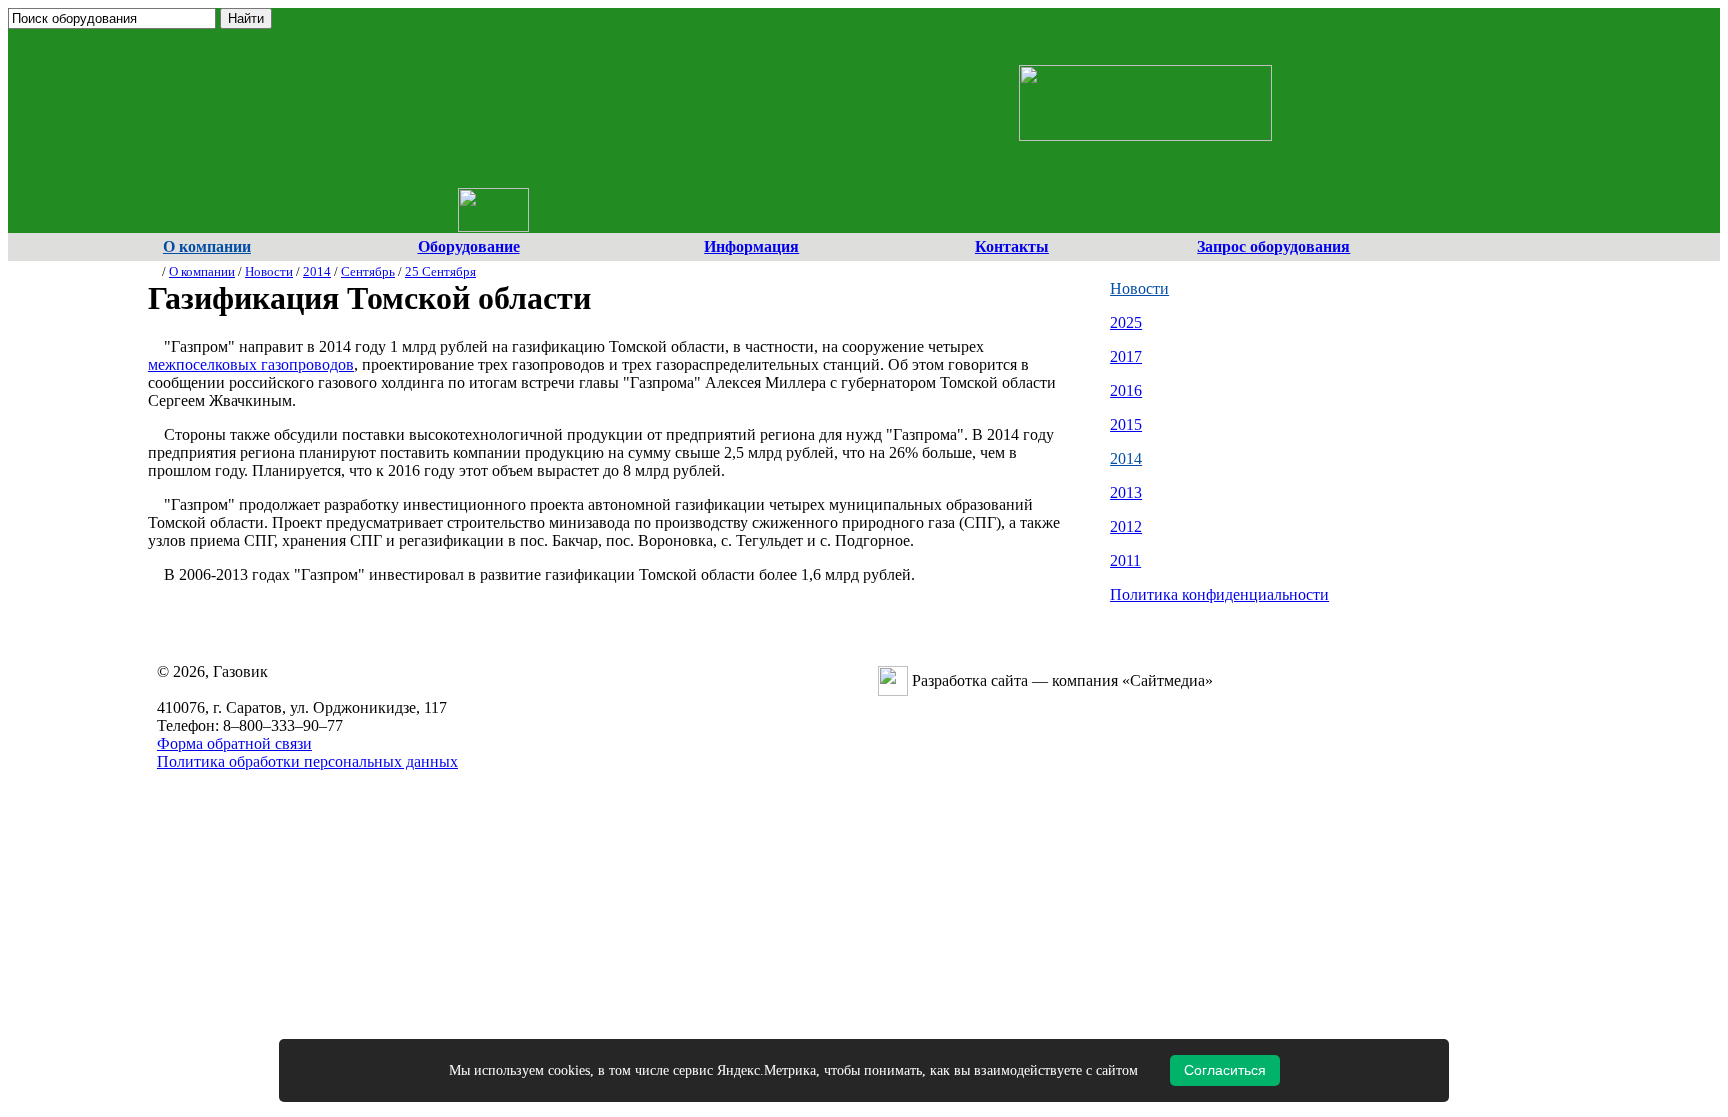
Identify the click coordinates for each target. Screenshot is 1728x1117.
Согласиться (1225, 1070)
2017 (1126, 356)
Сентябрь (368, 271)
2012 (1126, 526)
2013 (1126, 492)
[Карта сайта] (489, 55)
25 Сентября (440, 271)
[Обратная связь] (514, 55)
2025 (1126, 322)
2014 (317, 271)
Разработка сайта (970, 680)
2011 (1125, 560)
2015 (1126, 424)
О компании (202, 271)
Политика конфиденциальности (1219, 594)
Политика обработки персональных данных (307, 761)
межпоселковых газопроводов (251, 364)
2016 (1126, 390)
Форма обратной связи (234, 743)
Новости (269, 271)
